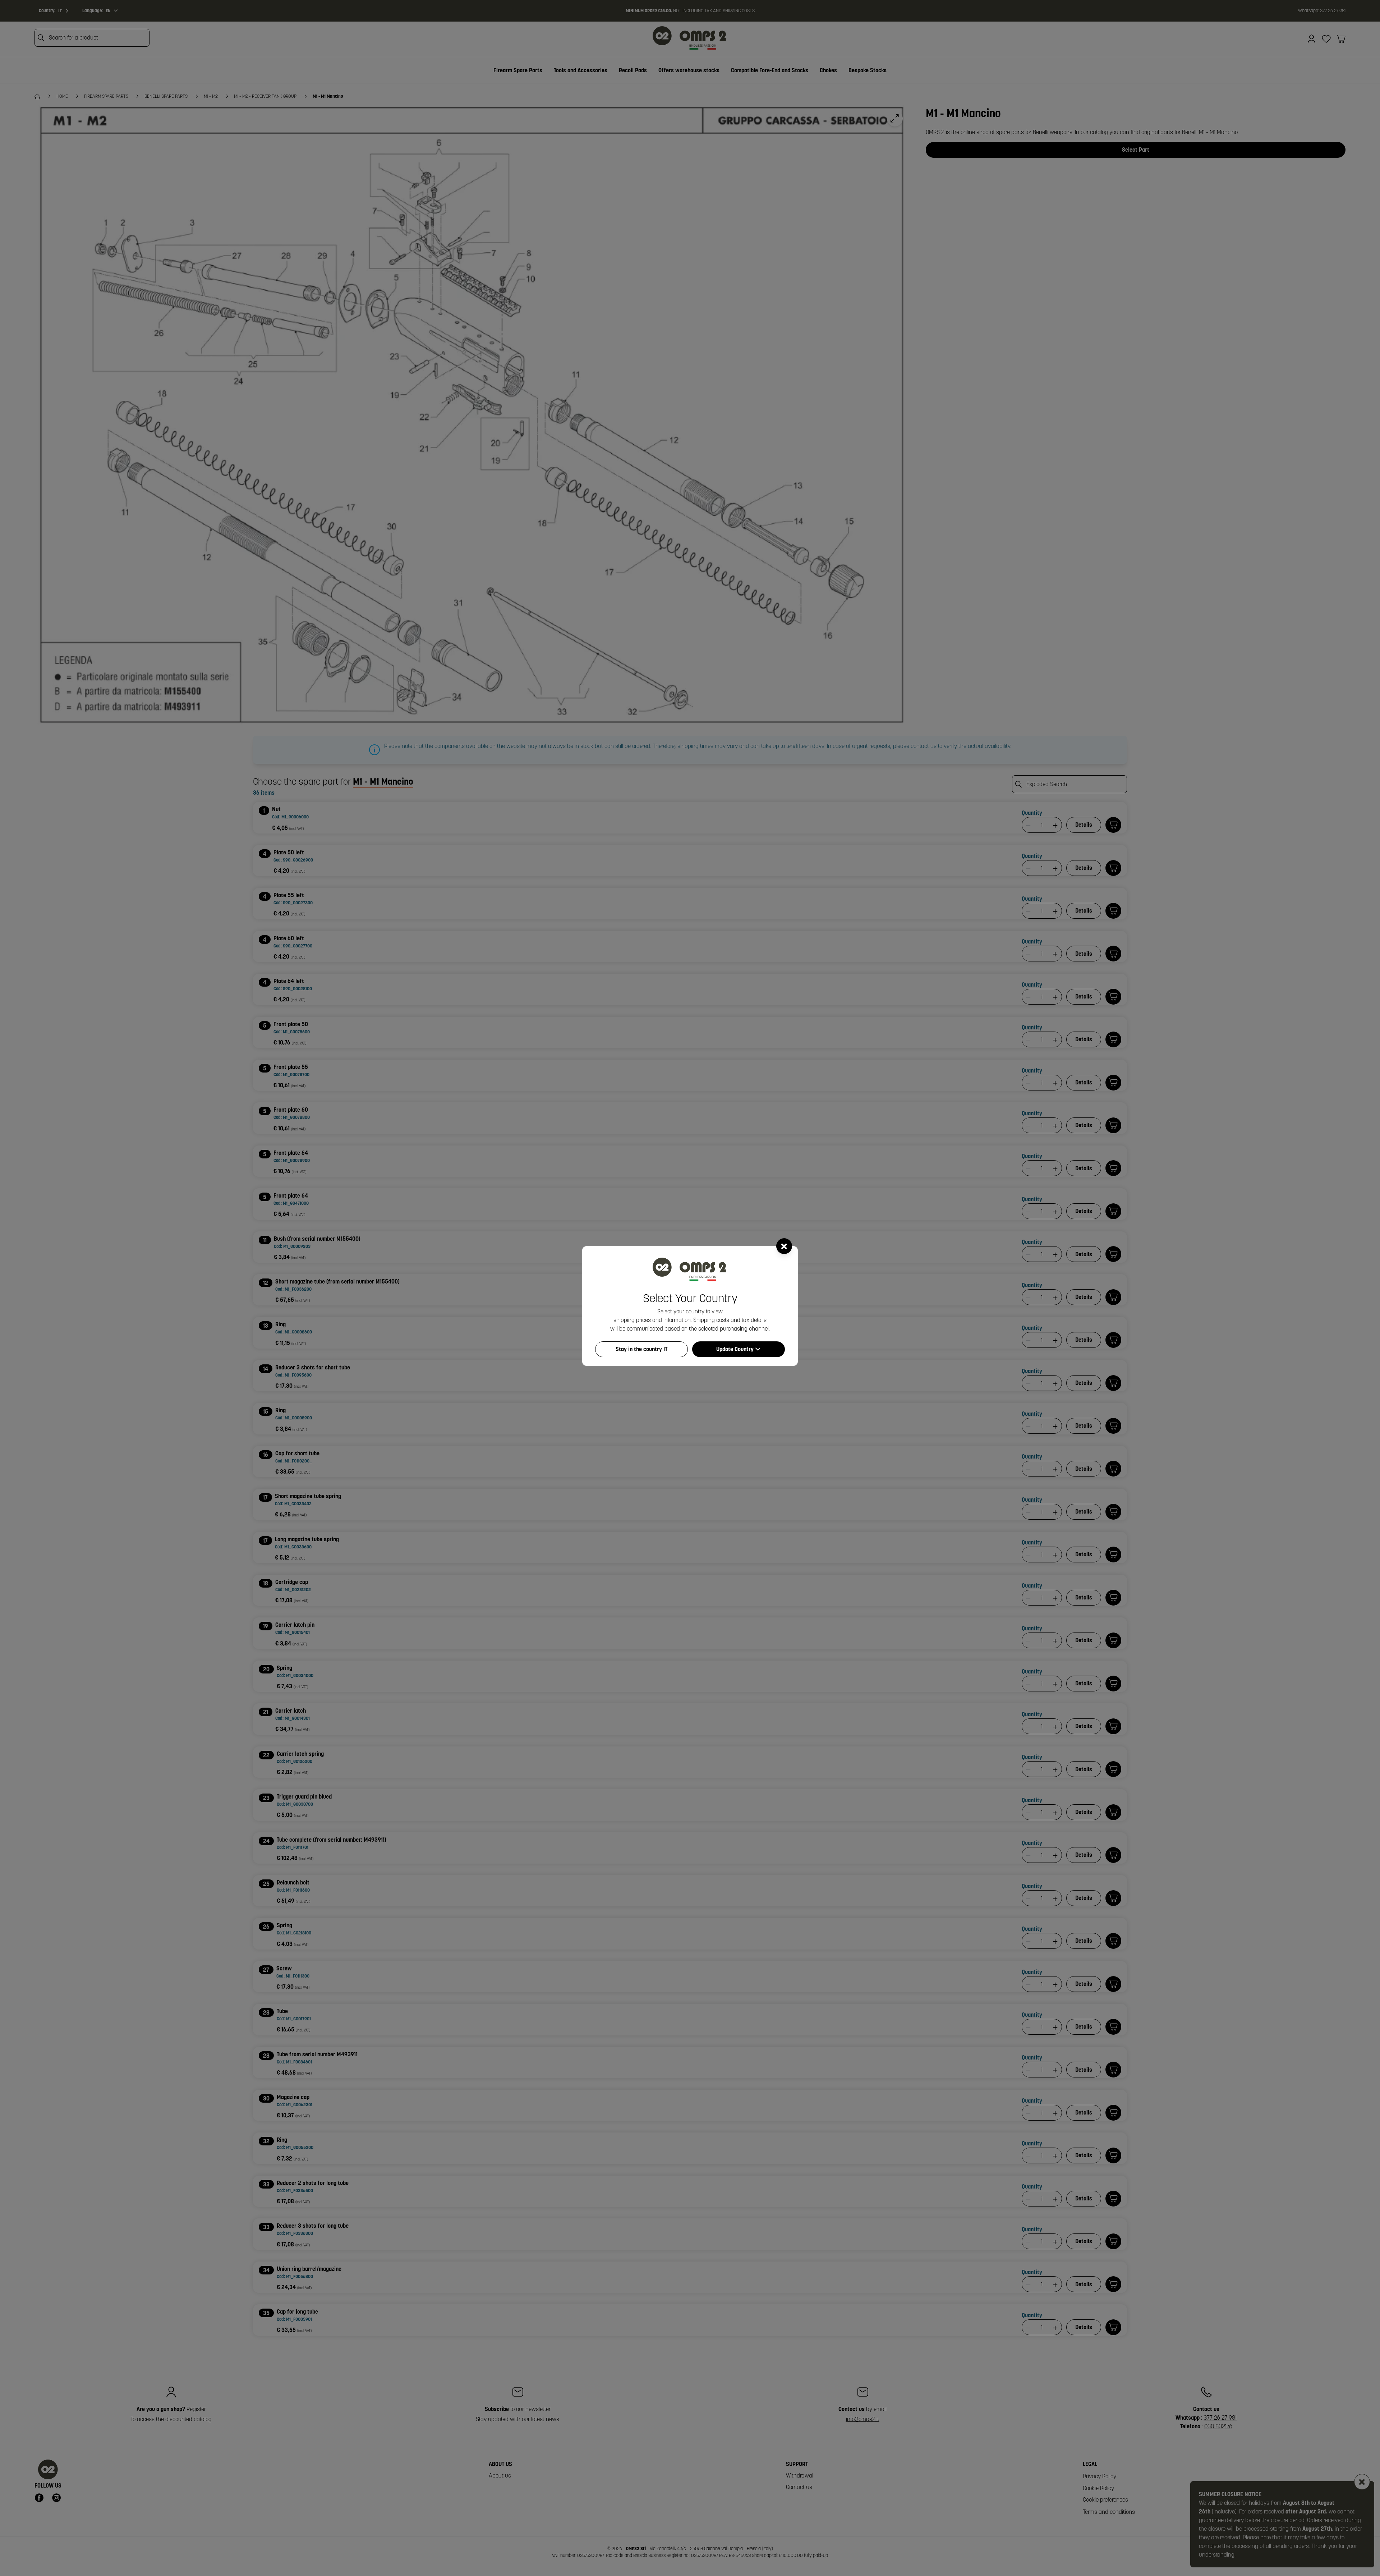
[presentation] (690, 1288)
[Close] (784, 1246)
